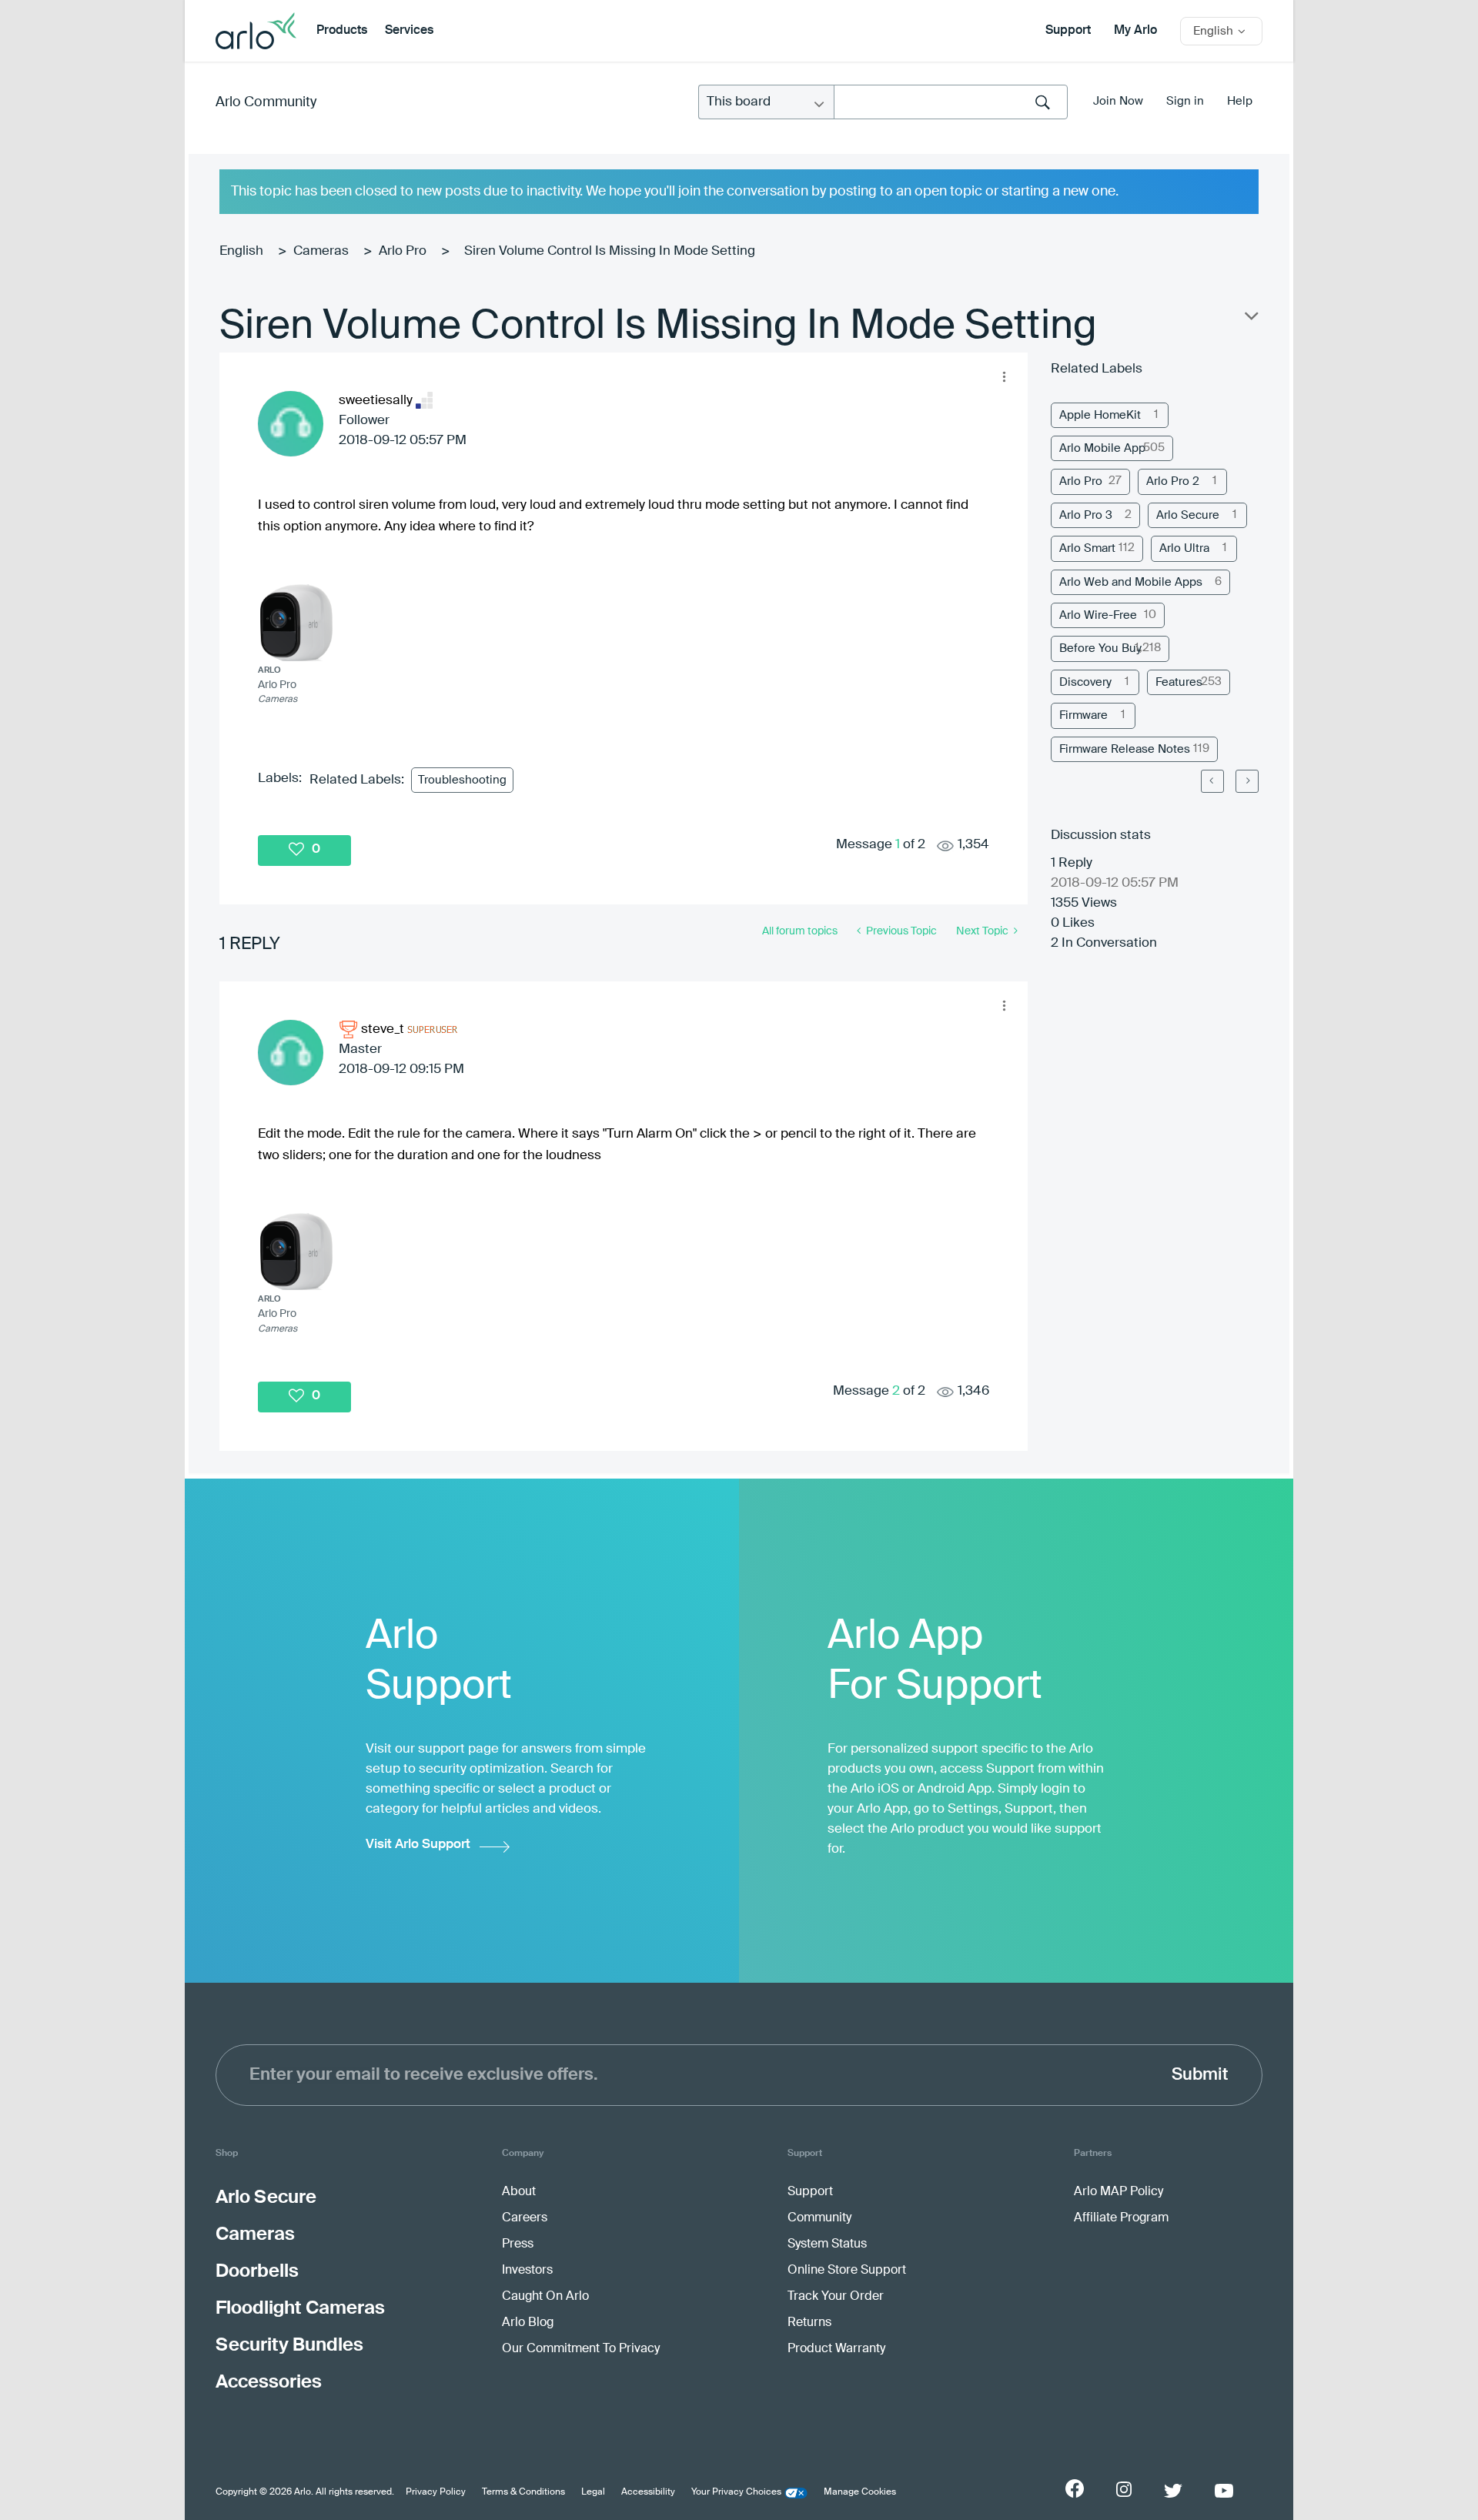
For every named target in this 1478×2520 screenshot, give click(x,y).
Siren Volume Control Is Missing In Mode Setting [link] (610, 251)
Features (1179, 682)
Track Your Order (836, 2297)
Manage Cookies (860, 2492)
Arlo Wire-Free (1098, 615)
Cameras (321, 251)
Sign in (1185, 101)
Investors (527, 2271)
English (241, 251)
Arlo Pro (403, 251)
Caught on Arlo (545, 2297)
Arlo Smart (1087, 548)
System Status (827, 2244)
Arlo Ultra (1184, 548)
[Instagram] (1124, 2490)
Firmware (1083, 715)
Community (819, 2218)
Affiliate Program (1121, 2218)
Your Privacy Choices (736, 2492)
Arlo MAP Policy (1119, 2192)
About (519, 2192)
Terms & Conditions (523, 2492)
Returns (809, 2323)
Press (518, 2244)
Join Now (1118, 101)
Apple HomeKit (1100, 415)
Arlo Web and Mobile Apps (1131, 582)
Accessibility (648, 2492)
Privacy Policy (436, 2492)
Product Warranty (836, 2349)
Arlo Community (266, 102)
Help (1240, 101)
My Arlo (1135, 31)
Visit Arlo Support (418, 1845)
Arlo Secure (1188, 515)
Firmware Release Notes (1125, 749)
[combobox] (951, 102)
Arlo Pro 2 (1173, 481)
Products (342, 31)
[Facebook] (1075, 2488)
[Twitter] (1173, 2491)
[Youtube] (1224, 2491)
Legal (593, 2492)
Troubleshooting (462, 780)
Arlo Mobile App (1102, 448)
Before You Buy (1100, 648)
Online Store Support (847, 2271)
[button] (1004, 376)
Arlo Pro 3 (1086, 515)
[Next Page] (1247, 781)
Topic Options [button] (1250, 319)
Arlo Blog (528, 2323)
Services (409, 31)
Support (1068, 31)
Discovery (1085, 682)
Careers (525, 2218)
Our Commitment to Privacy (581, 2349)
